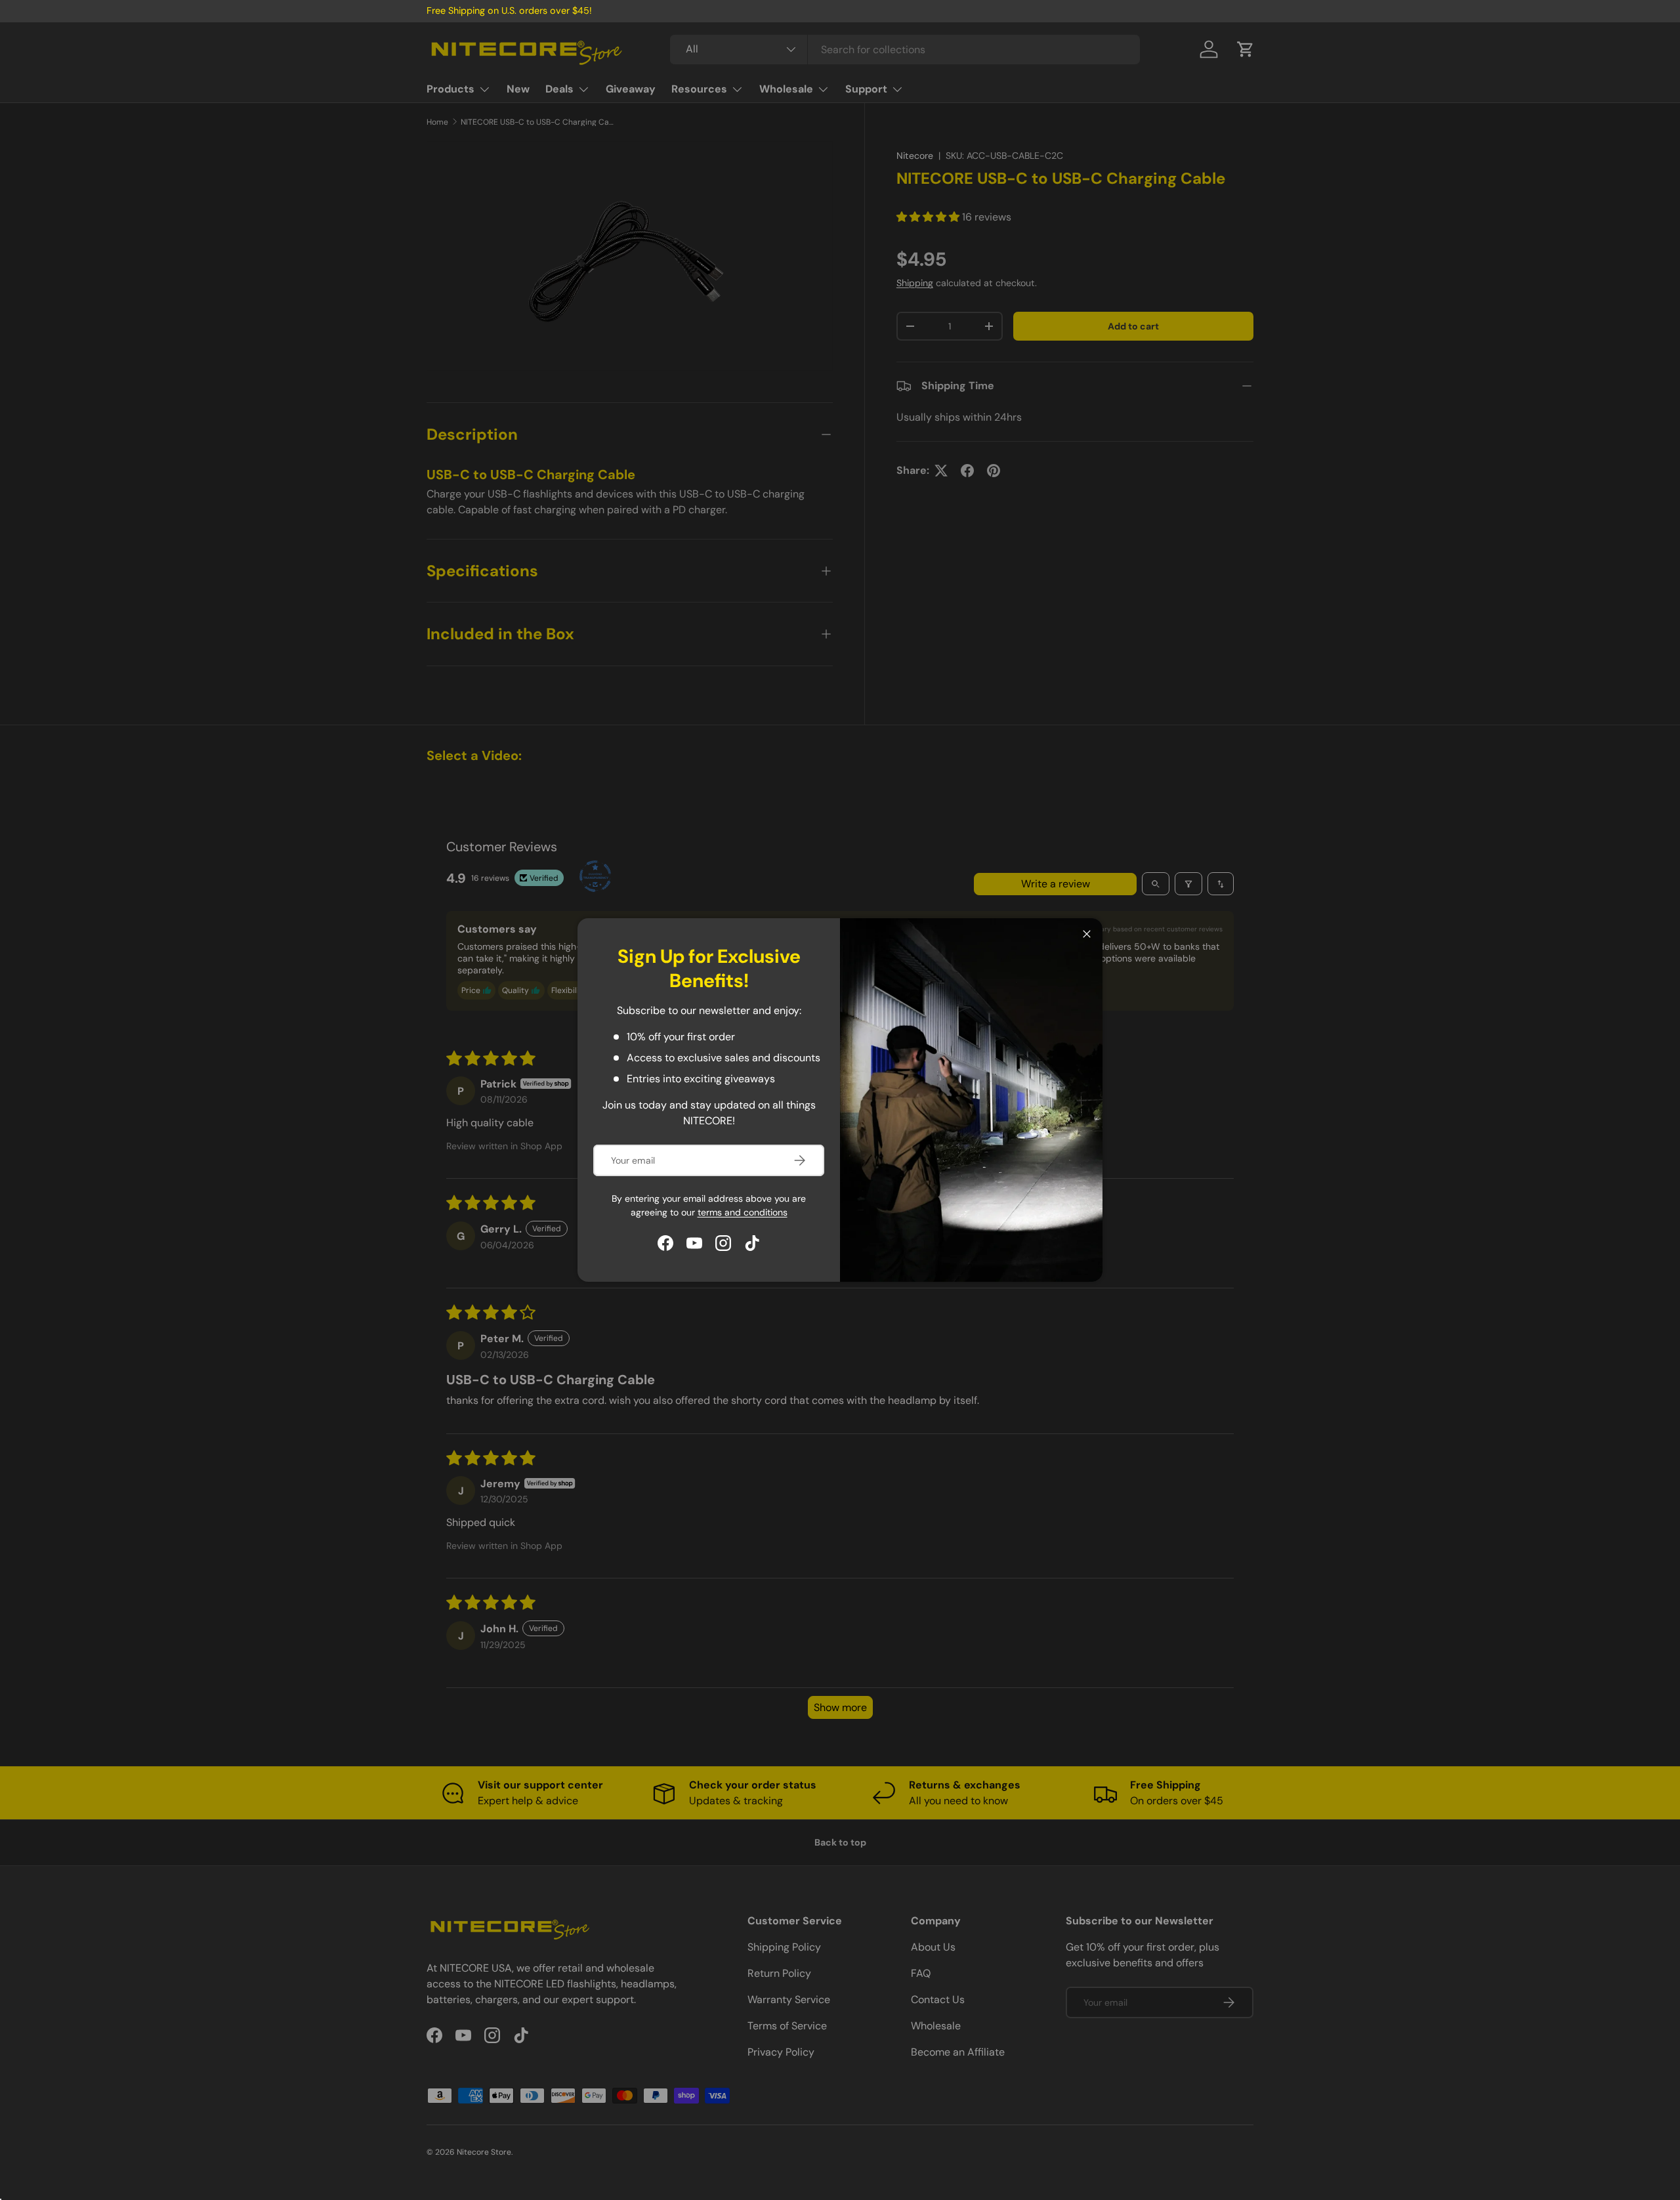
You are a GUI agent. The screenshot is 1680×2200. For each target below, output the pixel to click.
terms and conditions (743, 1212)
